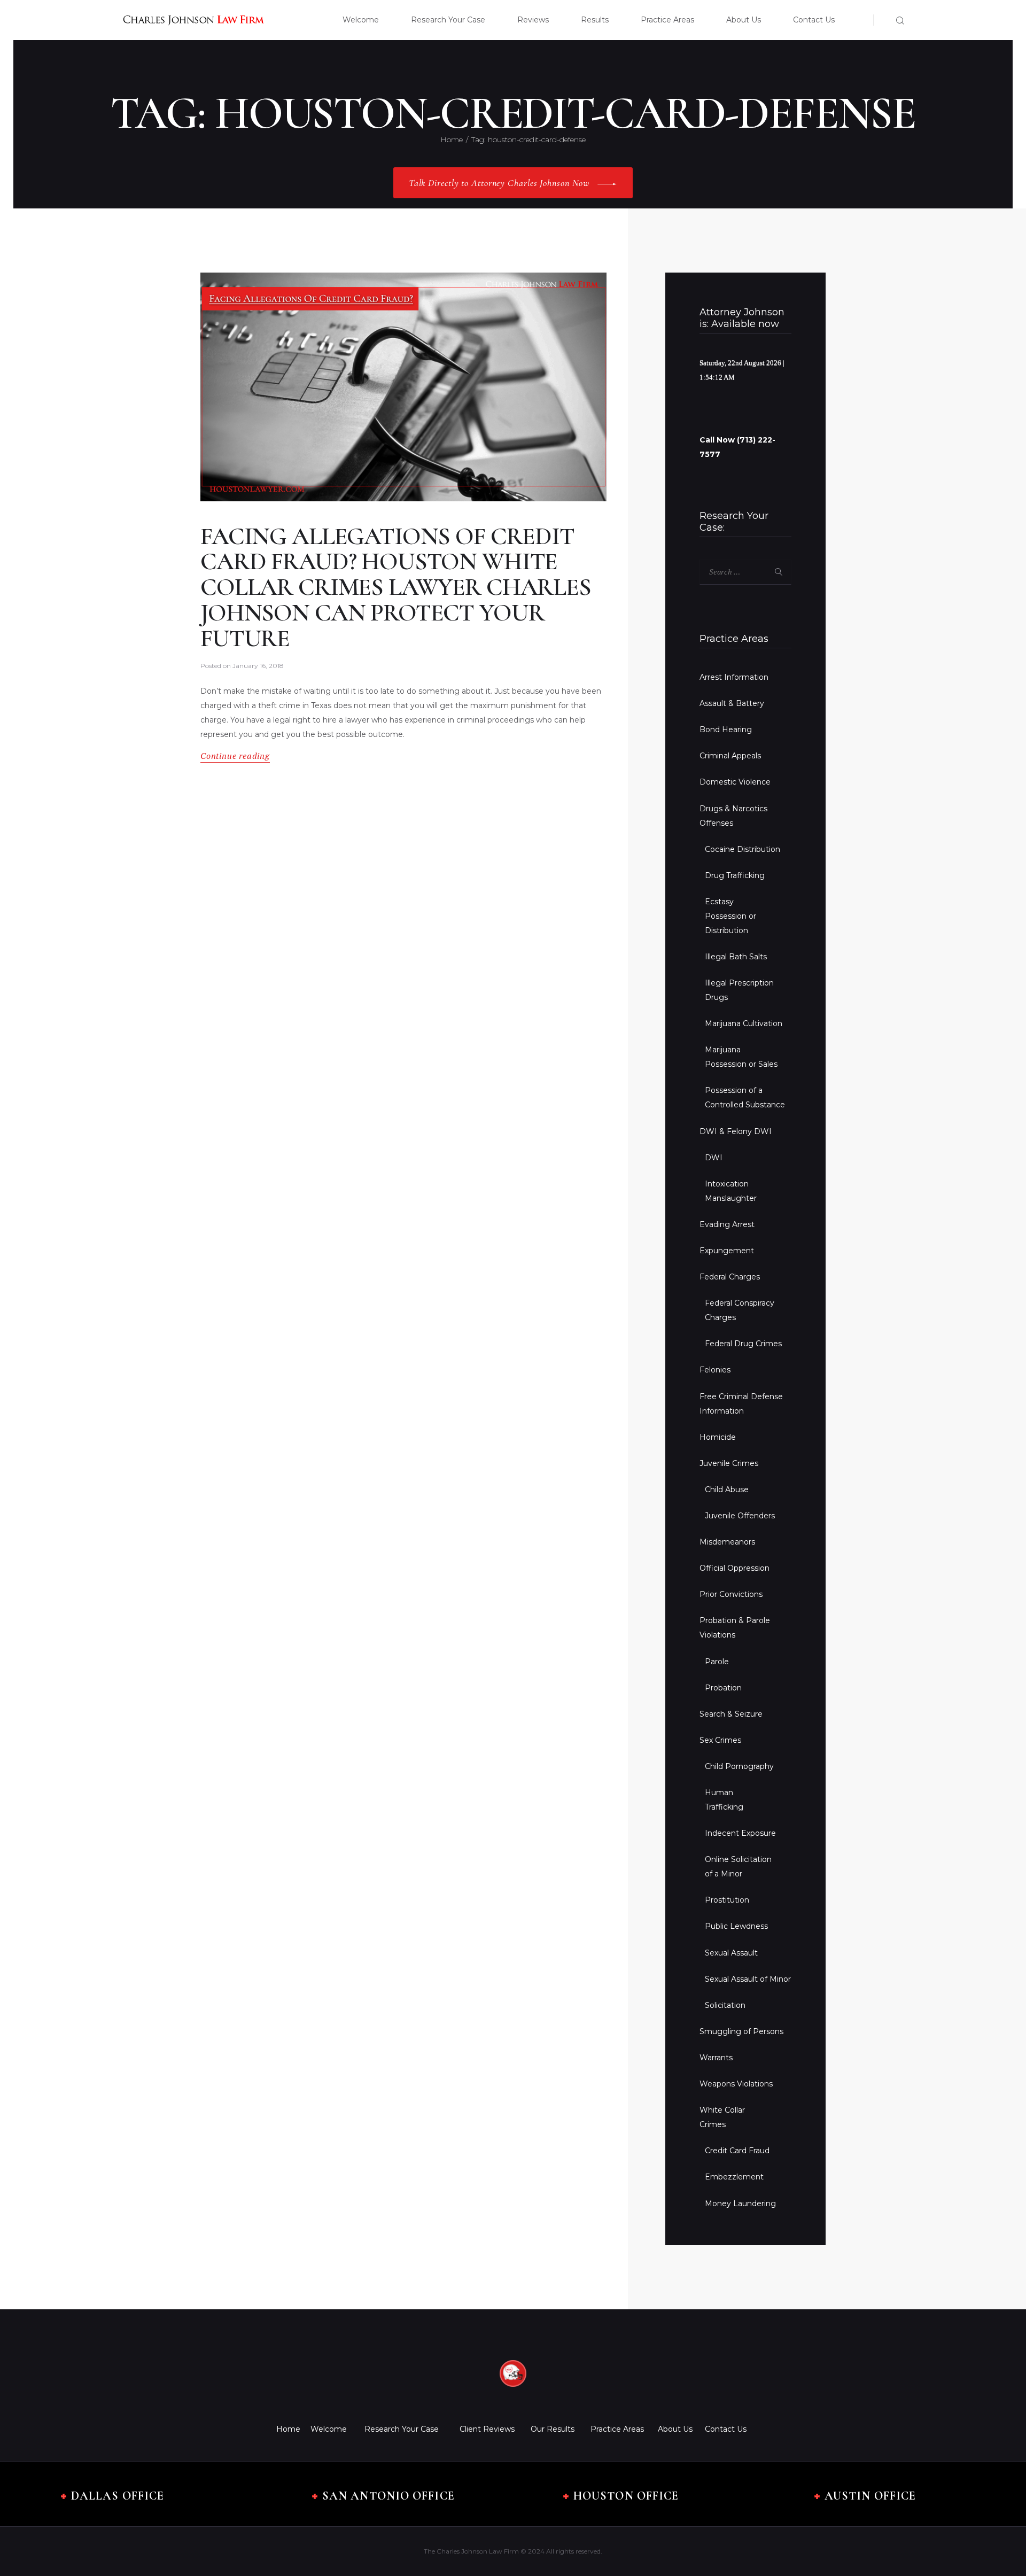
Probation (723, 1688)
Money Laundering (740, 2203)
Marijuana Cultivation (744, 1023)
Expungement (727, 1251)
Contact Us (726, 2429)
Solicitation (725, 2005)
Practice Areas (617, 2429)
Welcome (329, 2429)
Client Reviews (487, 2429)
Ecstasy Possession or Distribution (730, 916)
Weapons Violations (736, 2084)
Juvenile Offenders (740, 1516)
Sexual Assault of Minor (748, 1979)
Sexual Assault (731, 1953)
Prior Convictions (731, 1594)
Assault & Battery (732, 703)
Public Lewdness (736, 1926)
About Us (675, 2429)
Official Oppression (734, 1568)
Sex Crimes (720, 1740)
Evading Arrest (727, 1224)
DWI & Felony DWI (736, 1131)
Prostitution (727, 1900)
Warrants (716, 2058)
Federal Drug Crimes (743, 1344)
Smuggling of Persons (741, 2031)
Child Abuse (727, 1489)
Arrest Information (734, 677)
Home (452, 139)
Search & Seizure (731, 1714)
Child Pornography (739, 1766)
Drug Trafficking (735, 875)
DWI (714, 1158)
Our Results (553, 2429)
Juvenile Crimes (729, 1463)
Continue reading (235, 756)
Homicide (718, 1437)
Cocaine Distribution (743, 849)
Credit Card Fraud (737, 2151)
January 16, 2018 (258, 666)
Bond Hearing (726, 730)
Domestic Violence (735, 782)
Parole (717, 1662)
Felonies (715, 1370)
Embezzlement (734, 2177)
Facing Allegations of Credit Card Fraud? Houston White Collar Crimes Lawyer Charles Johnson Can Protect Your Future (396, 588)
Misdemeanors (727, 1542)
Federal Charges (730, 1277)
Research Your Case (402, 2429)
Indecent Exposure (740, 1833)
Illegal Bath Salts (736, 957)
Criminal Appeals (730, 756)
